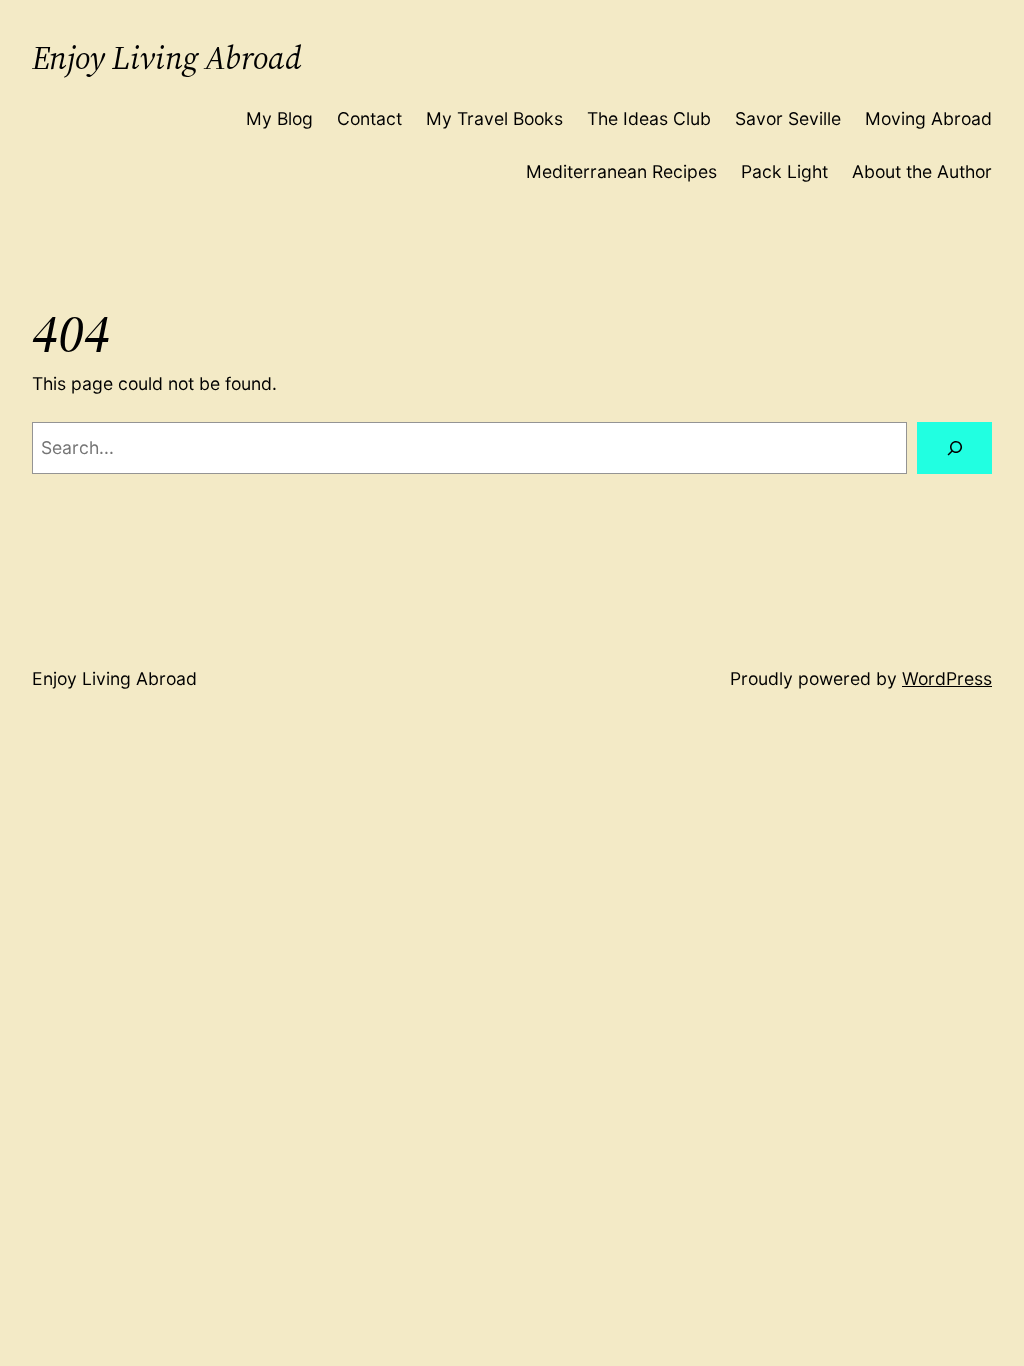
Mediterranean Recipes (621, 171)
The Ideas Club (649, 118)
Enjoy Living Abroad (167, 58)
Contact (369, 118)
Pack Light (784, 171)
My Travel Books (494, 118)
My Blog (279, 118)
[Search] (954, 447)
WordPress (947, 678)
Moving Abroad (928, 118)
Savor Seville (788, 118)
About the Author (922, 171)
